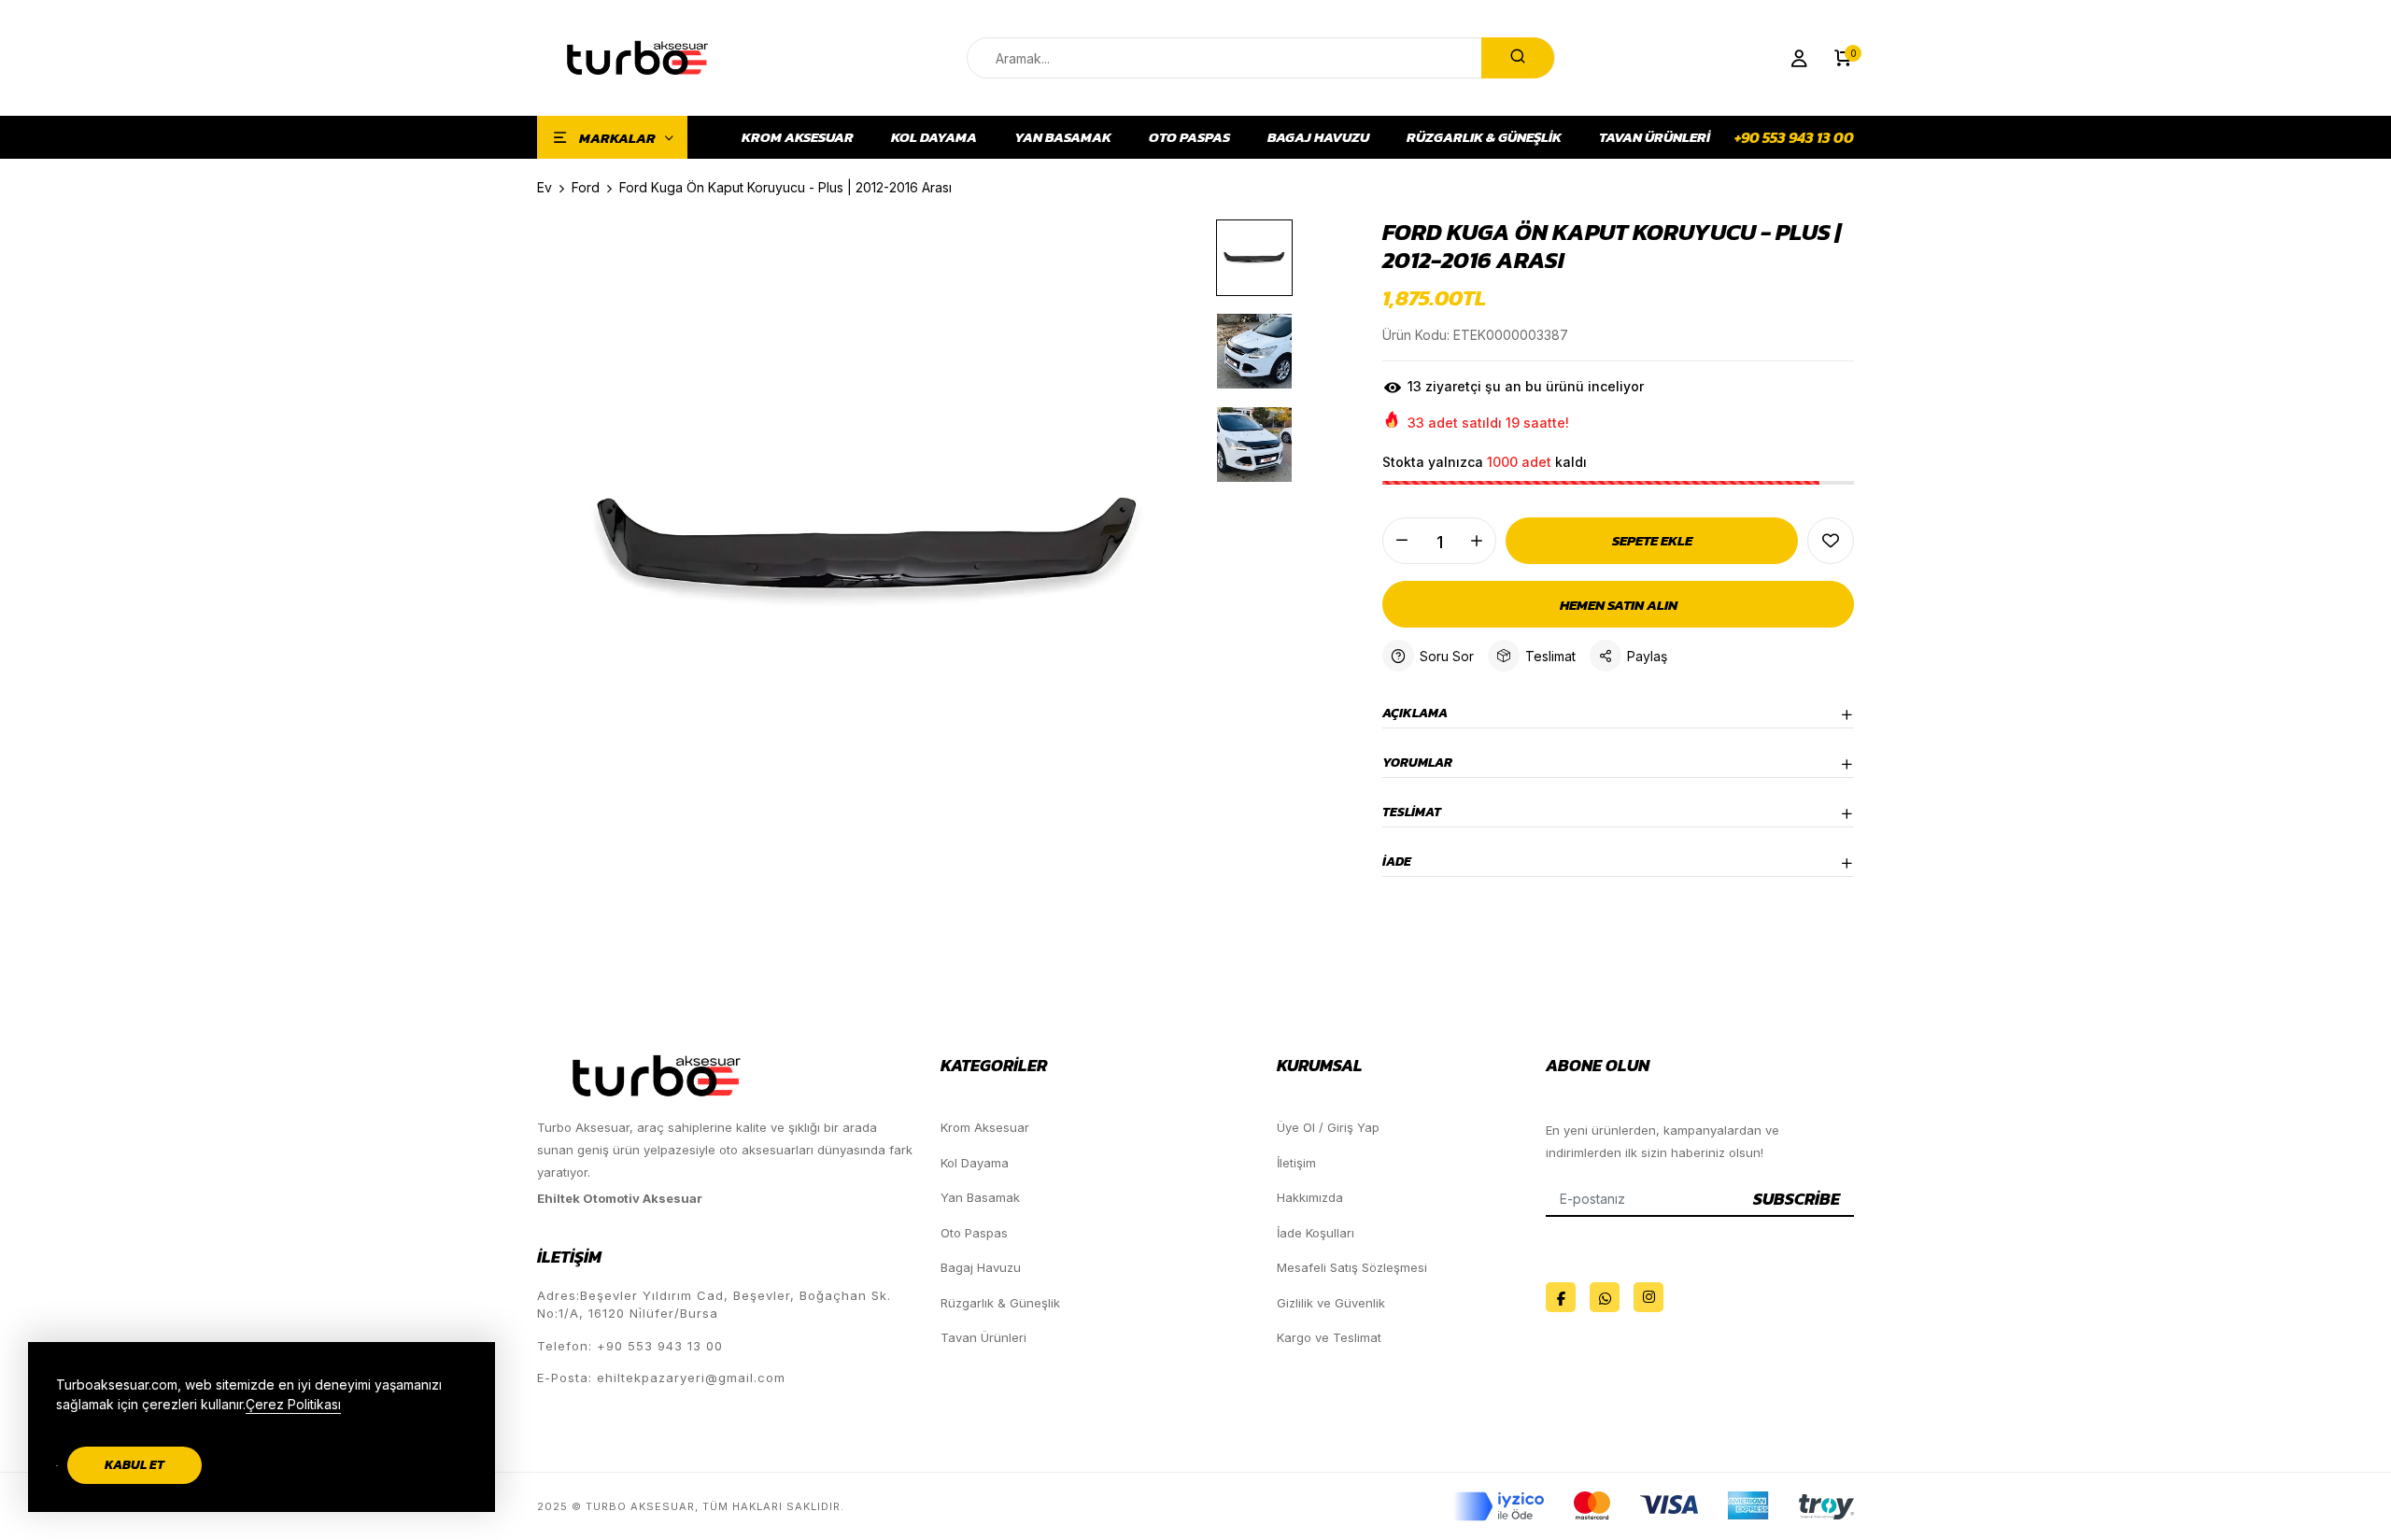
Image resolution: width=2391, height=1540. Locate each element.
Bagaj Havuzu (1318, 137)
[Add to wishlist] (1831, 541)
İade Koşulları (1316, 1233)
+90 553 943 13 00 (1794, 137)
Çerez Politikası (293, 1404)
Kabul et (134, 1465)
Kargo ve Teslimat (1329, 1337)
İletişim (1296, 1163)
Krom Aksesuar (798, 137)
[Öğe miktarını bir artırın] (1477, 541)
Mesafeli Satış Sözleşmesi (1352, 1267)
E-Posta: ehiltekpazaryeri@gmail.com (661, 1378)
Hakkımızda (1310, 1197)
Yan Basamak (1063, 137)
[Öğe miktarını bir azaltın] (1402, 541)
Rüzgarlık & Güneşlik (1484, 137)
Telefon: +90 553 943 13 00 (630, 1346)
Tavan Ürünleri (1655, 137)
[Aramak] (1518, 58)
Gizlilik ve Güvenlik (1331, 1303)
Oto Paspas (1189, 137)
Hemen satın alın (1619, 605)
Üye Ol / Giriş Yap (1328, 1127)
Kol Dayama (934, 137)
